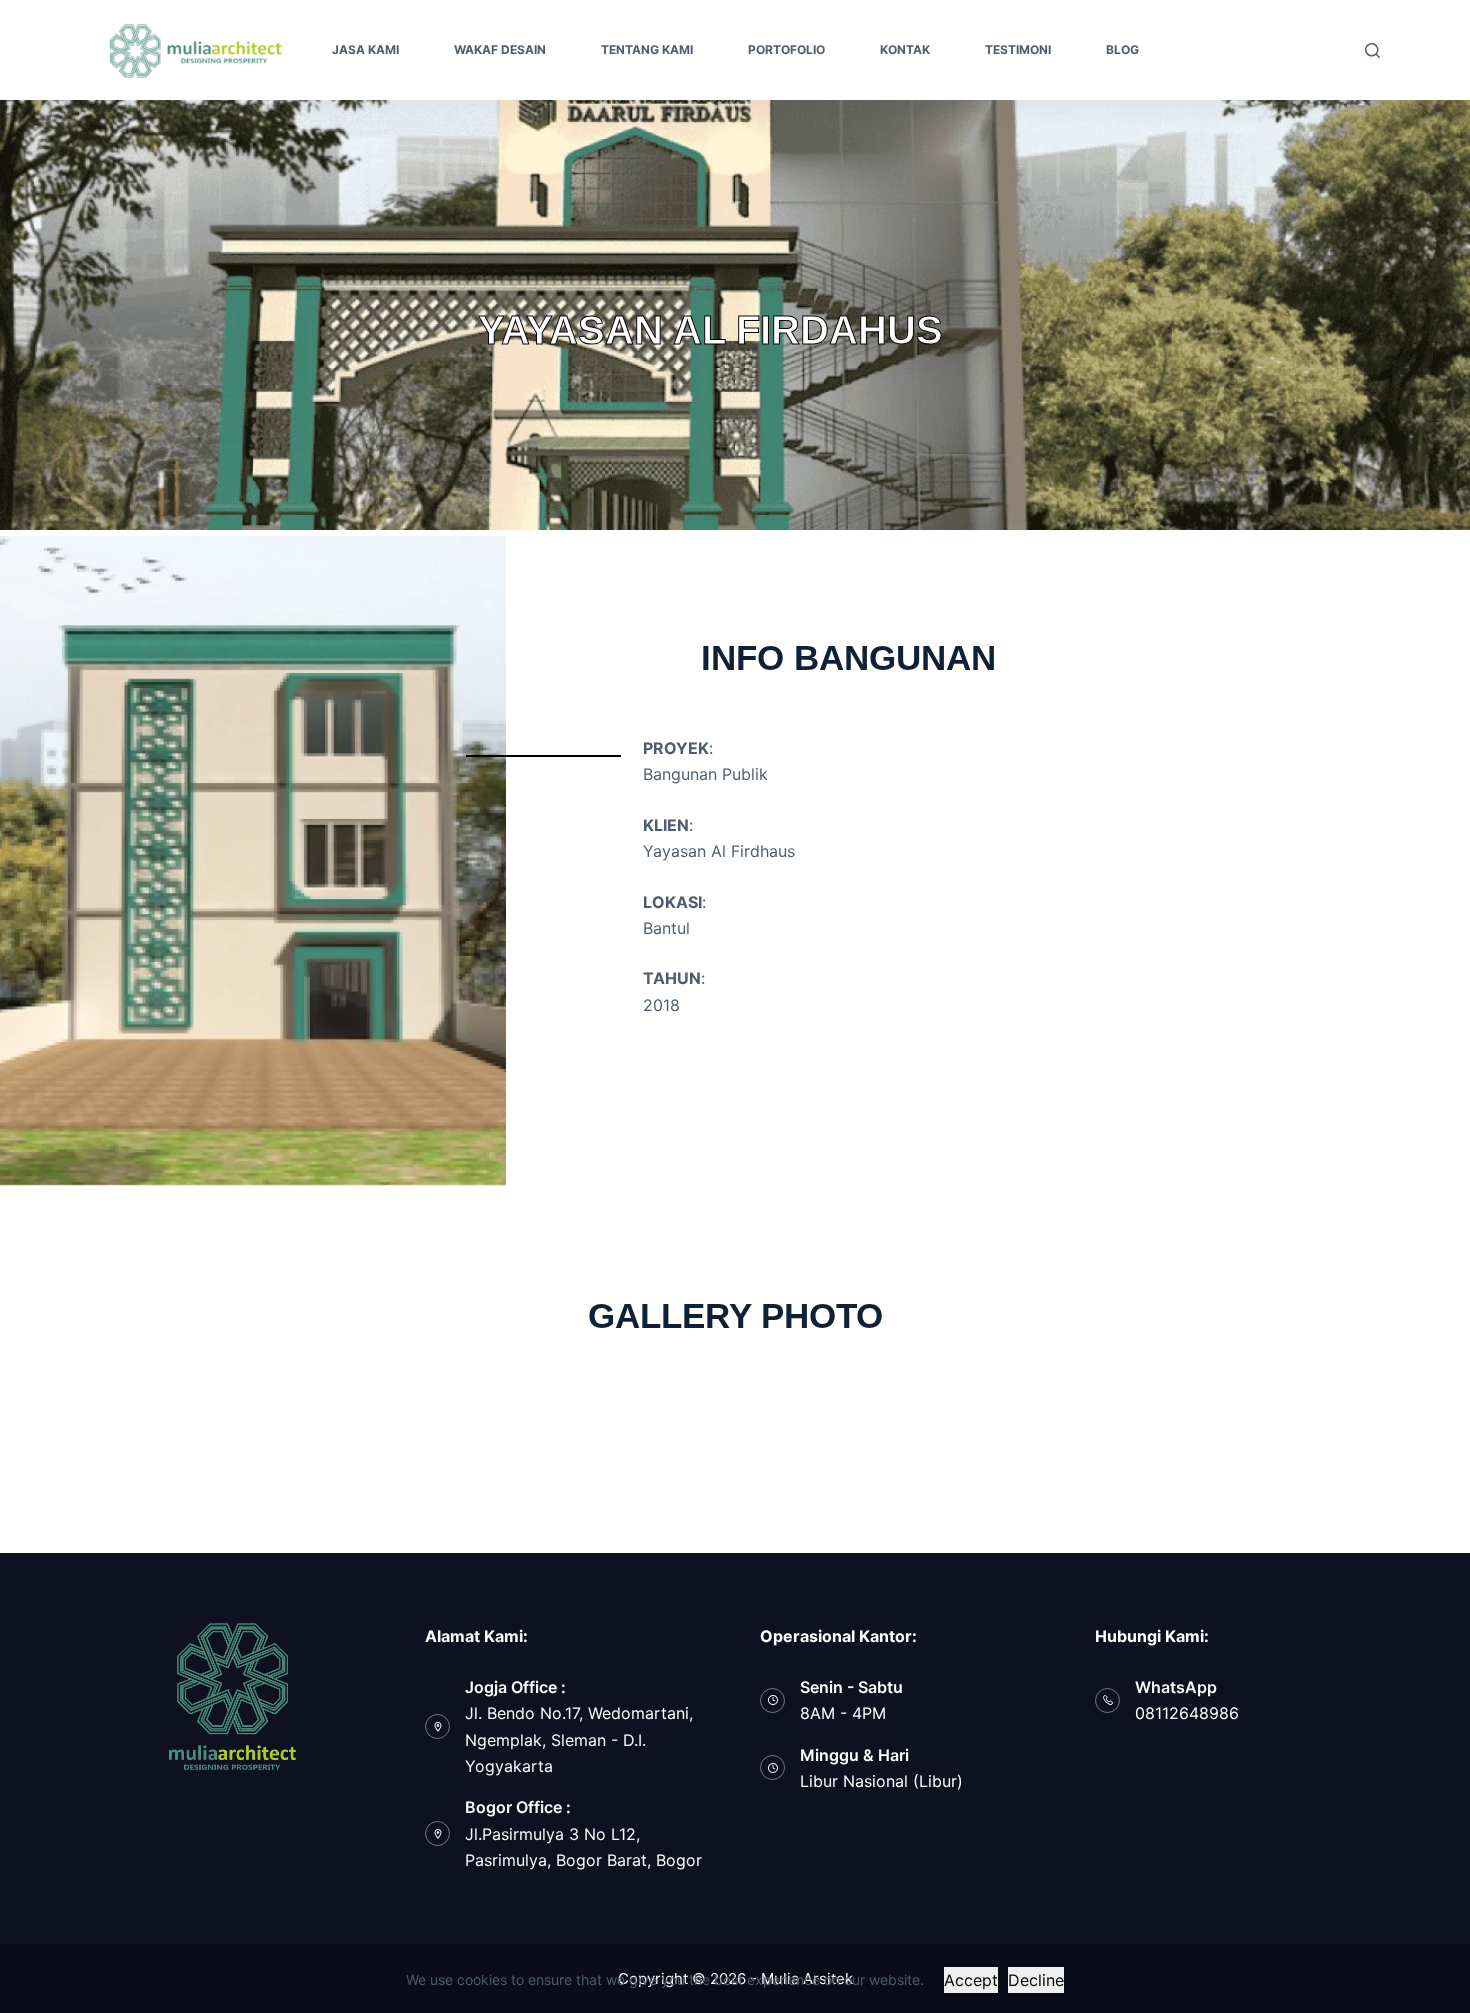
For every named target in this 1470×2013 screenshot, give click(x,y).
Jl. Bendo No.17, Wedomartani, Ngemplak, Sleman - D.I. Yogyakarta (579, 1739)
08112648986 (1187, 1713)
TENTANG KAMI (647, 49)
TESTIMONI (1018, 49)
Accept (971, 1980)
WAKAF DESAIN (500, 49)
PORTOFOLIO (786, 49)
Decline (1036, 1980)
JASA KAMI (365, 49)
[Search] (1372, 50)
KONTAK (905, 49)
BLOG (1122, 49)
